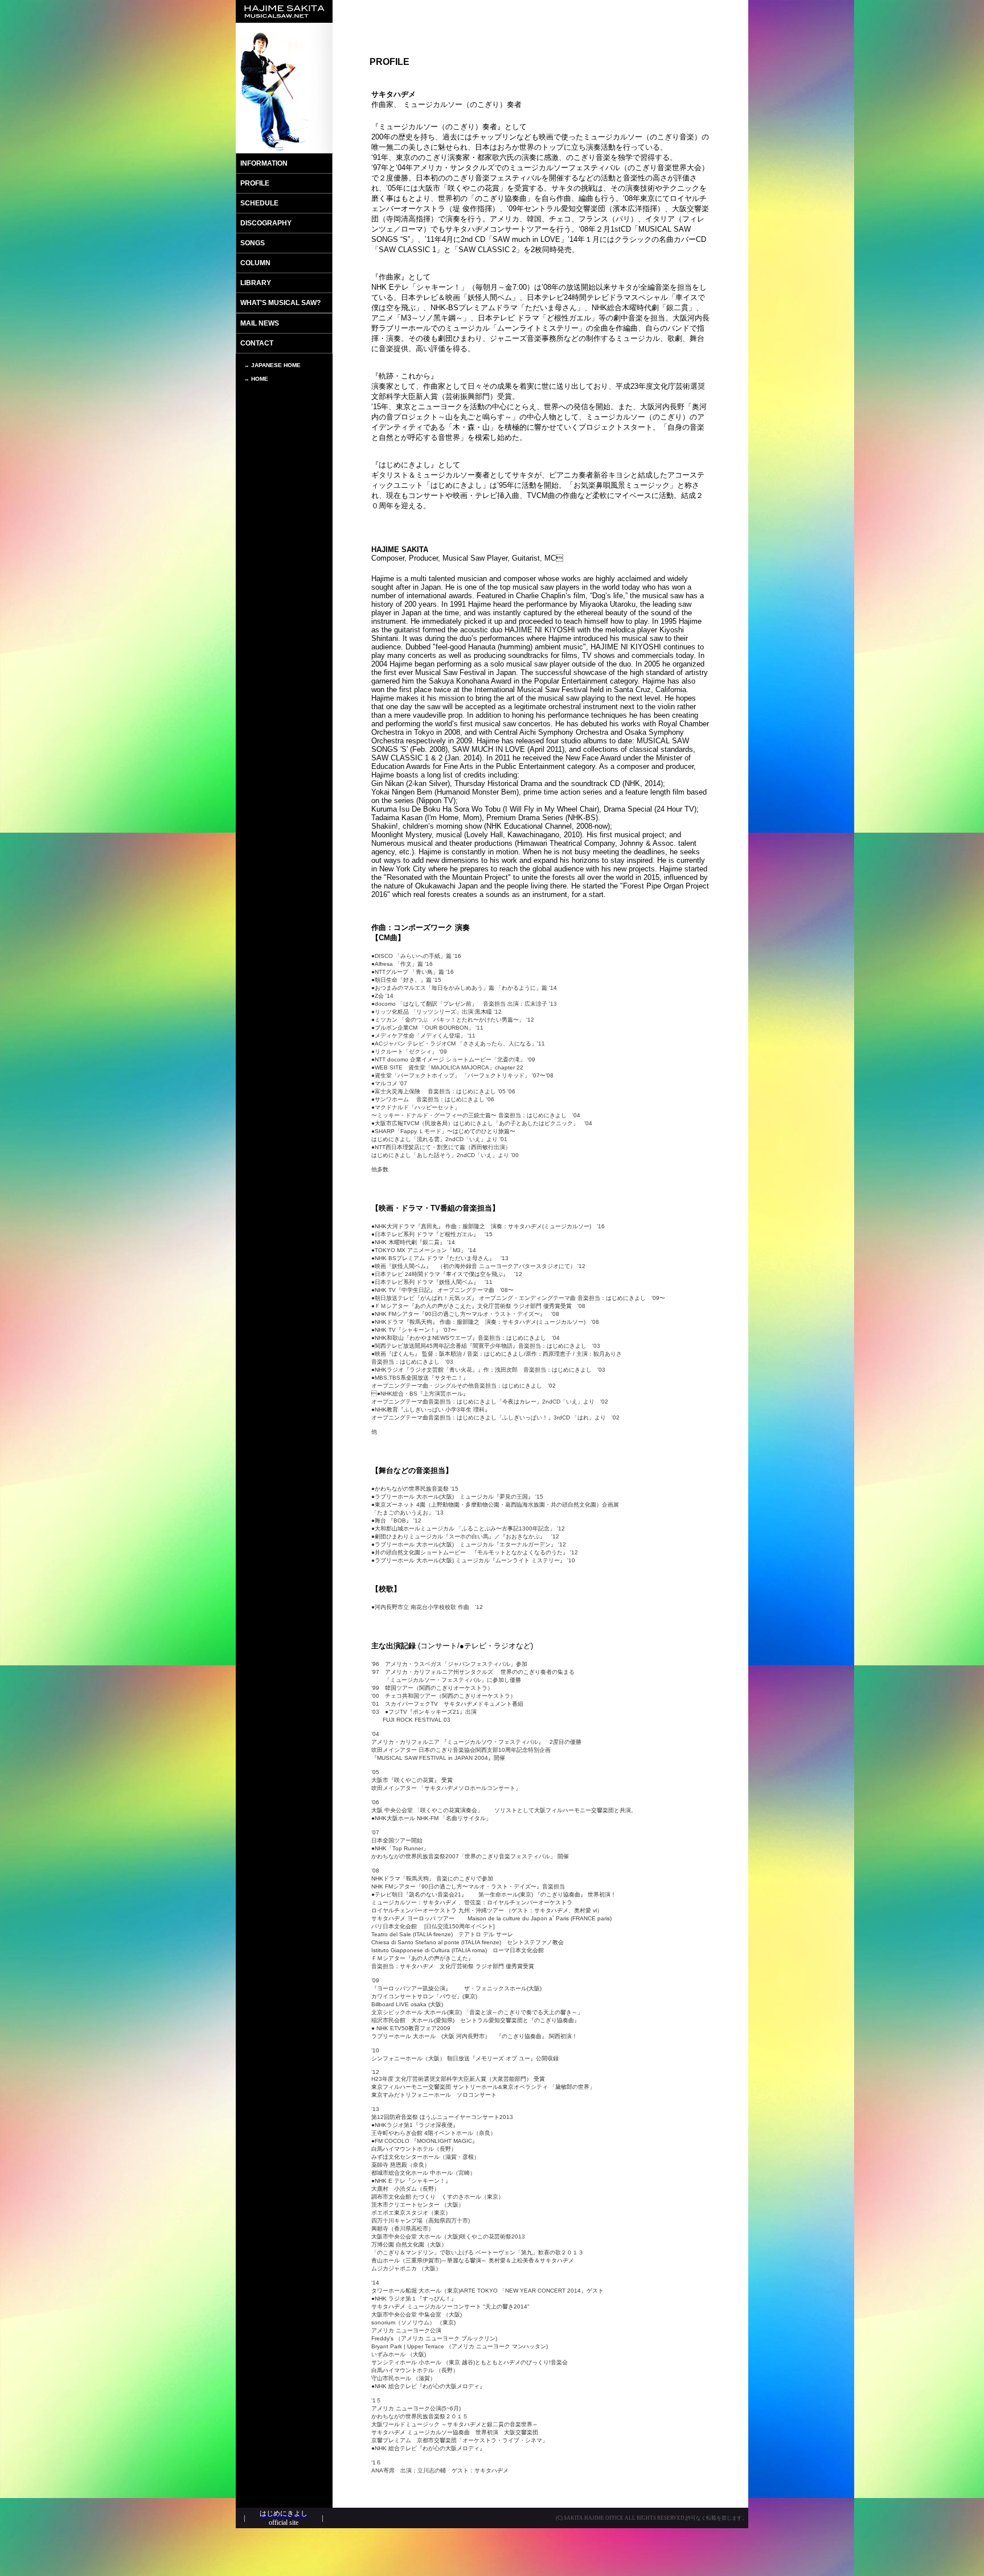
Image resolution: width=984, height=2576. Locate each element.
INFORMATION (264, 163)
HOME (260, 379)
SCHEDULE (259, 203)
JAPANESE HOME (276, 365)
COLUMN (255, 263)
